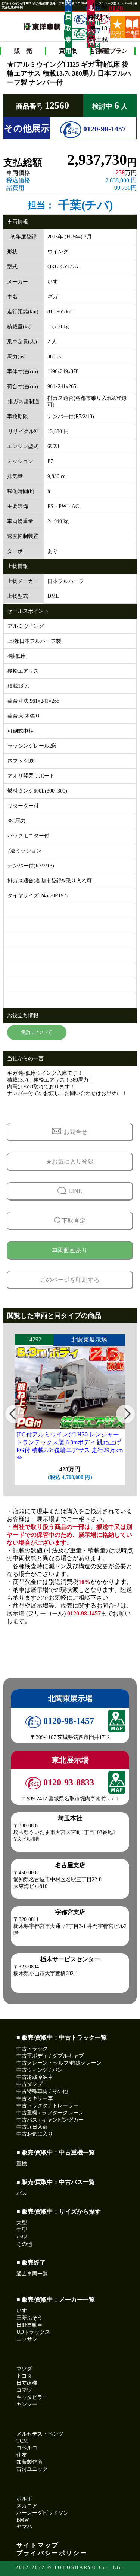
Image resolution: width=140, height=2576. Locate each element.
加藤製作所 (29, 2462)
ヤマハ (24, 2527)
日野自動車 (29, 2325)
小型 (22, 2237)
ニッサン (27, 2339)
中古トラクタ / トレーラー (47, 2106)
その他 (24, 2244)
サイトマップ (38, 2545)
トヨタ (24, 2376)
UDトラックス (33, 2332)
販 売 (23, 51)
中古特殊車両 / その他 (42, 2091)
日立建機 (27, 2383)
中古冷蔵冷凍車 (35, 2077)
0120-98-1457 (104, 129)
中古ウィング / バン (40, 2070)
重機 (22, 2164)
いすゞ (24, 2311)
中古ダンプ (29, 2084)
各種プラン (113, 51)
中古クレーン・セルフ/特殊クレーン (59, 2063)
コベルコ (27, 2448)
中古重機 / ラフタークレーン (50, 2113)
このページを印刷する (70, 1280)
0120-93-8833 (102, 19)
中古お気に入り (35, 2134)
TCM (22, 2441)
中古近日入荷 (32, 2127)
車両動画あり (70, 1250)
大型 (22, 2223)
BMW (23, 2520)
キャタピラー (32, 2397)
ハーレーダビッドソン (43, 2513)
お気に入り (118, 34)
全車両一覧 (133, 34)
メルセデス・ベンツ (40, 2434)
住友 (22, 2455)
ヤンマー (27, 2404)
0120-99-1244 (79, 34)
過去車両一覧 (32, 2274)
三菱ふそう (29, 2318)
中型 (22, 2230)
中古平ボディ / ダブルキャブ (50, 2056)
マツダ (24, 2369)
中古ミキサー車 (35, 2098)
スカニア (27, 2506)
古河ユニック (32, 2469)
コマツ (24, 2390)
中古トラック (32, 2049)
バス (22, 2193)
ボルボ (24, 2499)
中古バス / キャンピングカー (50, 2120)
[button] (15, 1414)
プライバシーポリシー (52, 2553)
